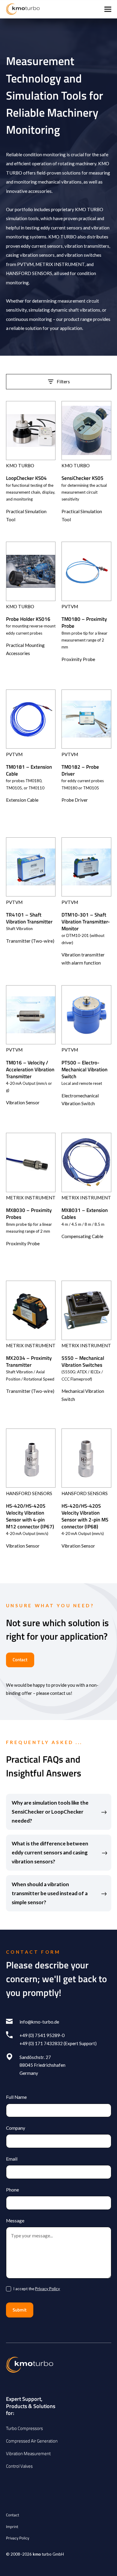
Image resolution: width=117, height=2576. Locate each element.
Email (12, 2159)
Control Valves (19, 2466)
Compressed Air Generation (32, 2441)
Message (15, 2221)
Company (16, 2128)
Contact (20, 1660)
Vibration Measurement (28, 2453)
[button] (108, 9)
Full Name (16, 2097)
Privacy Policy (48, 2289)
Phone (12, 2190)
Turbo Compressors (24, 2428)
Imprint (12, 2527)
